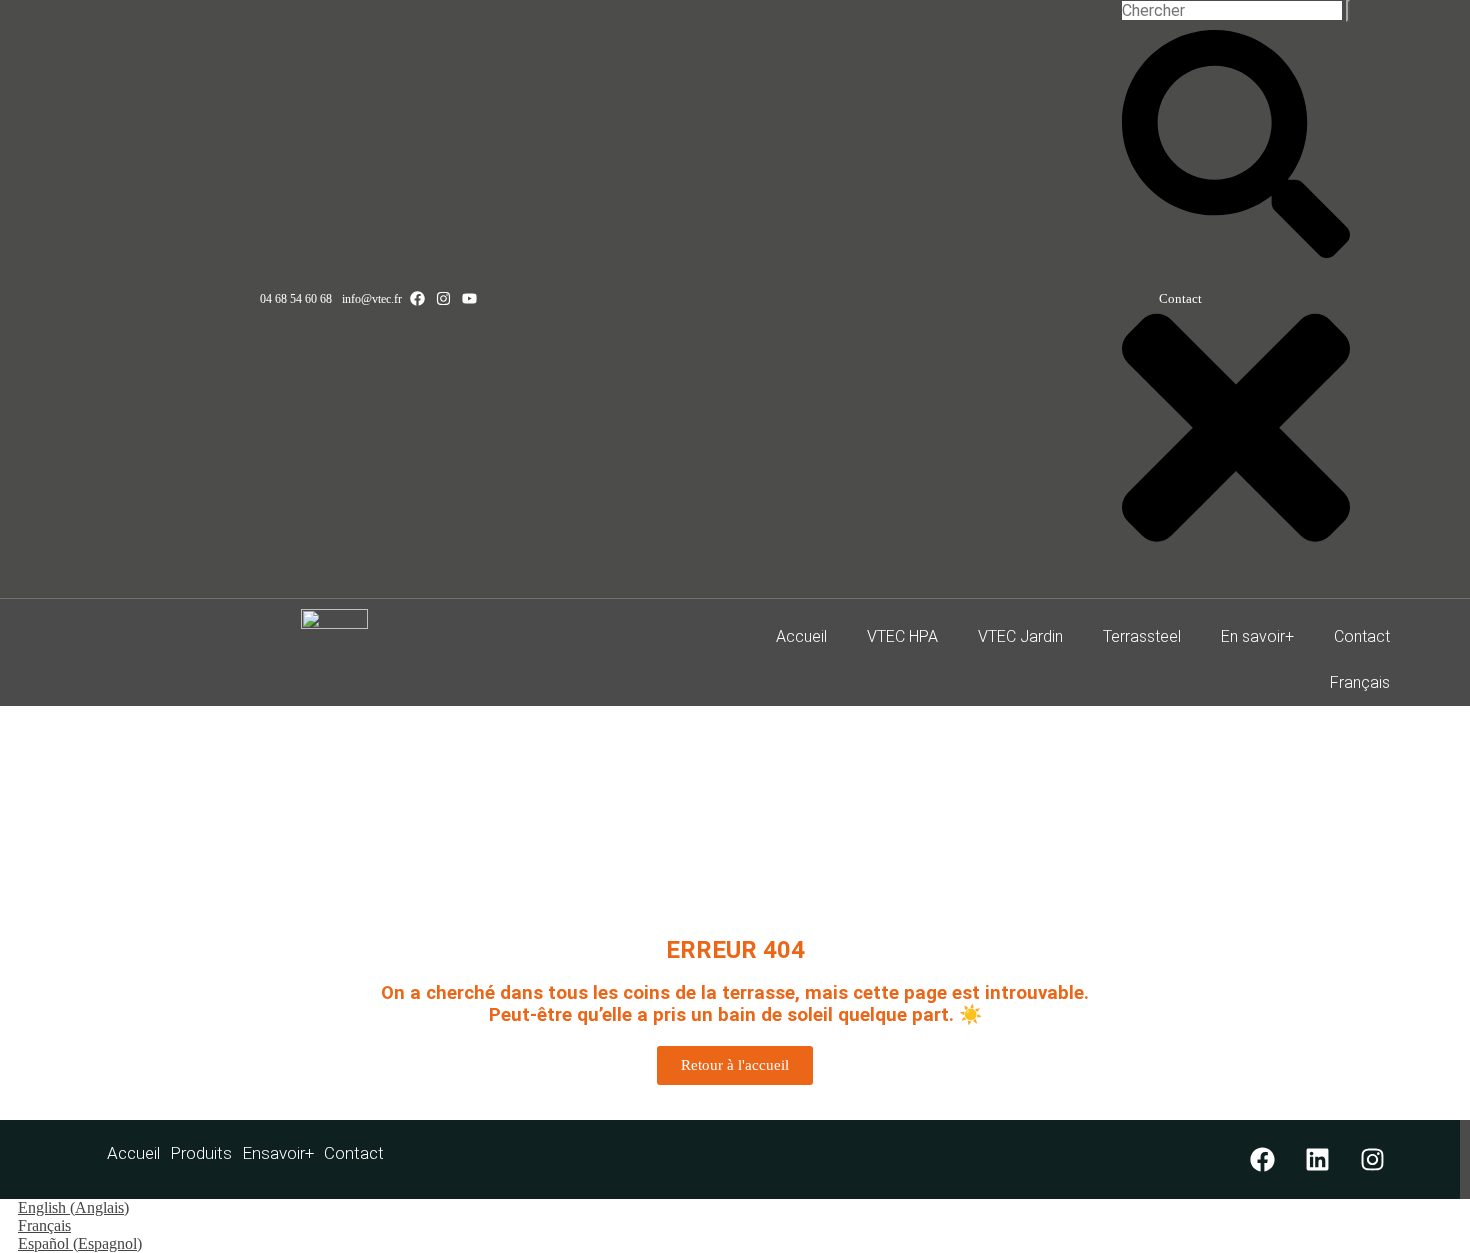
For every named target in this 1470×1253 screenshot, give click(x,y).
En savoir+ (1257, 636)
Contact (1362, 636)
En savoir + (278, 1153)
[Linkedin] (1317, 1159)
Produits (201, 1153)
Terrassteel (1142, 636)
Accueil (801, 636)
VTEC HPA (902, 636)
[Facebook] (417, 298)
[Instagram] (443, 298)
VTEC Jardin (1020, 636)
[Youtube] (469, 298)
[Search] (1348, 11)
